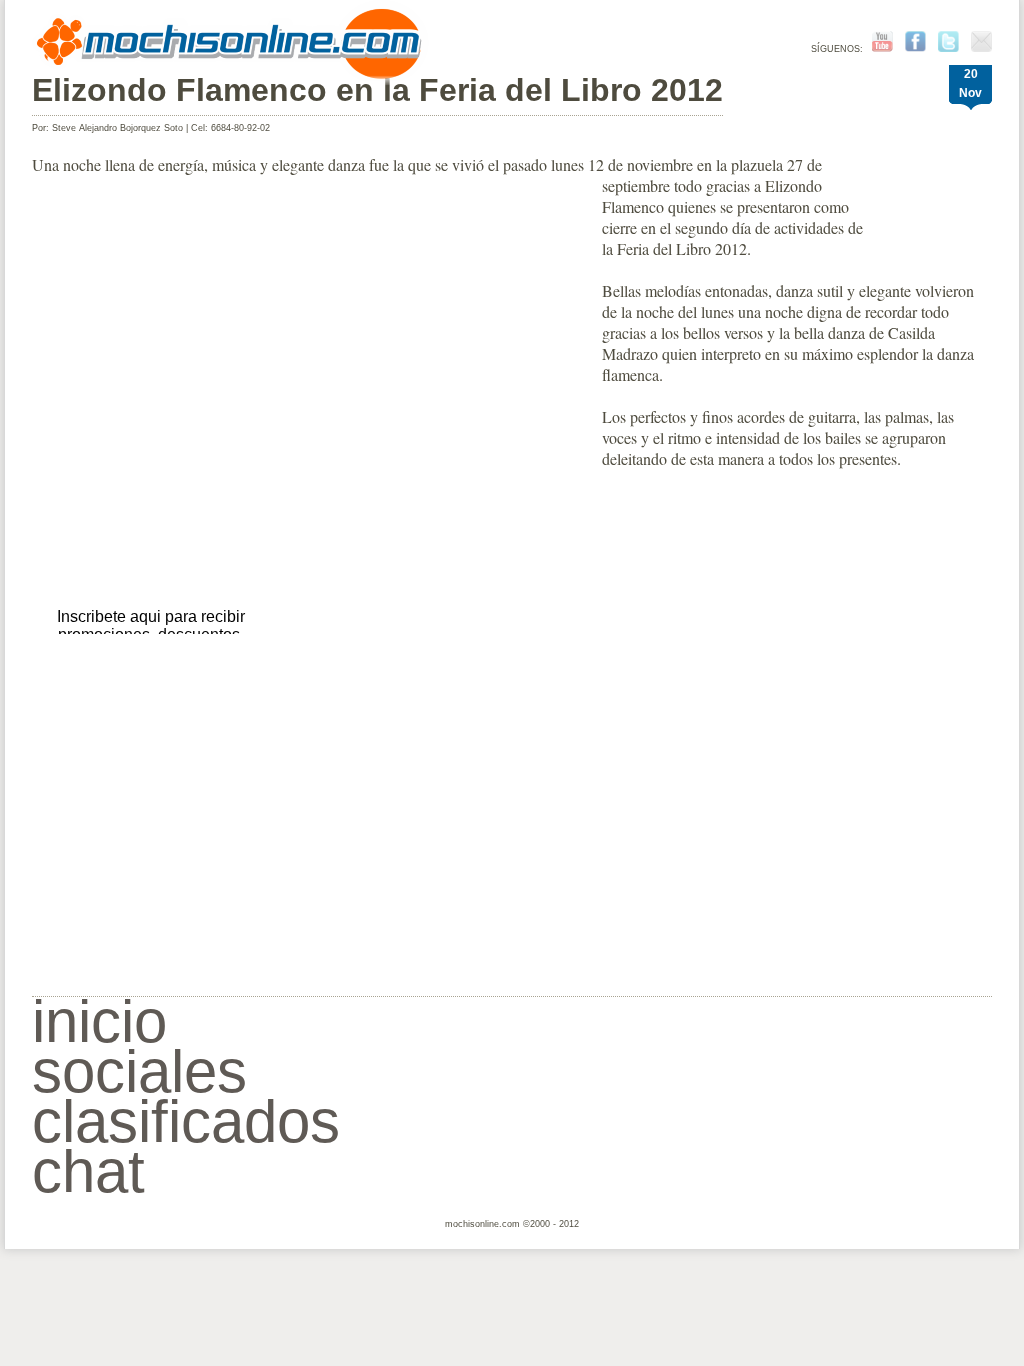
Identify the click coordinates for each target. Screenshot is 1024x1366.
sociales (139, 1071)
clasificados (186, 1121)
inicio (99, 1021)
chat (88, 1171)
